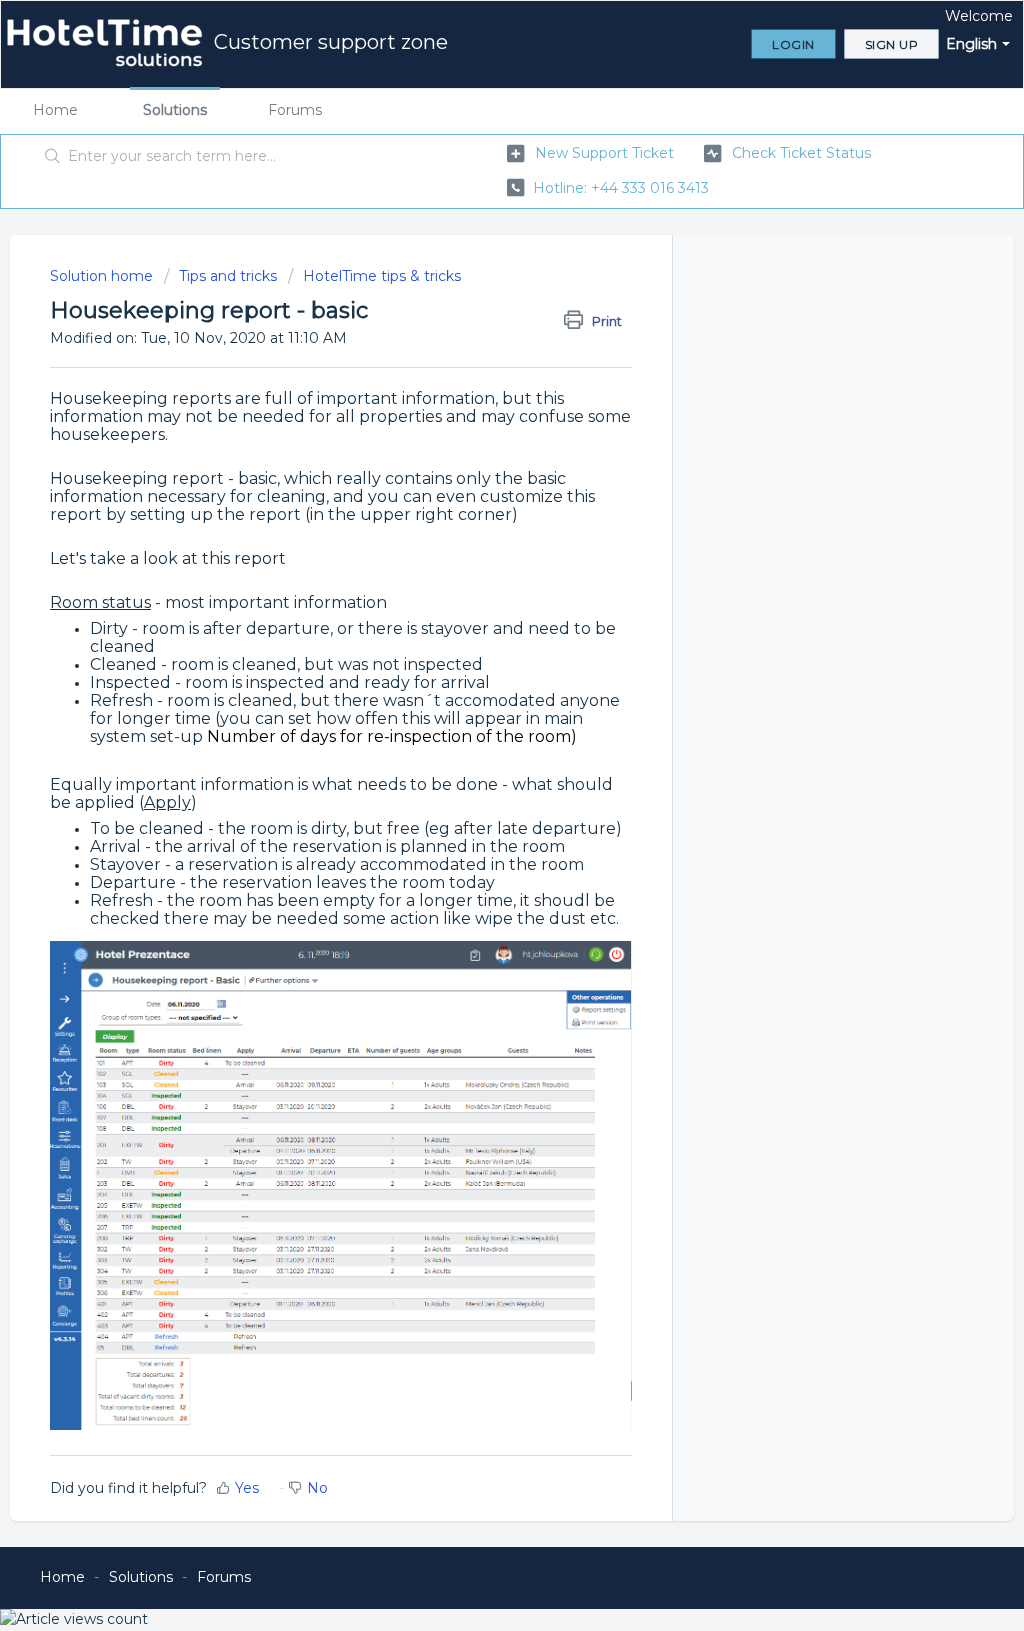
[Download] (475, 563)
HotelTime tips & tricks (382, 276)
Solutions (175, 110)
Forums (295, 110)
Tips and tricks (228, 276)
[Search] (53, 157)
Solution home (103, 276)
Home (55, 110)
